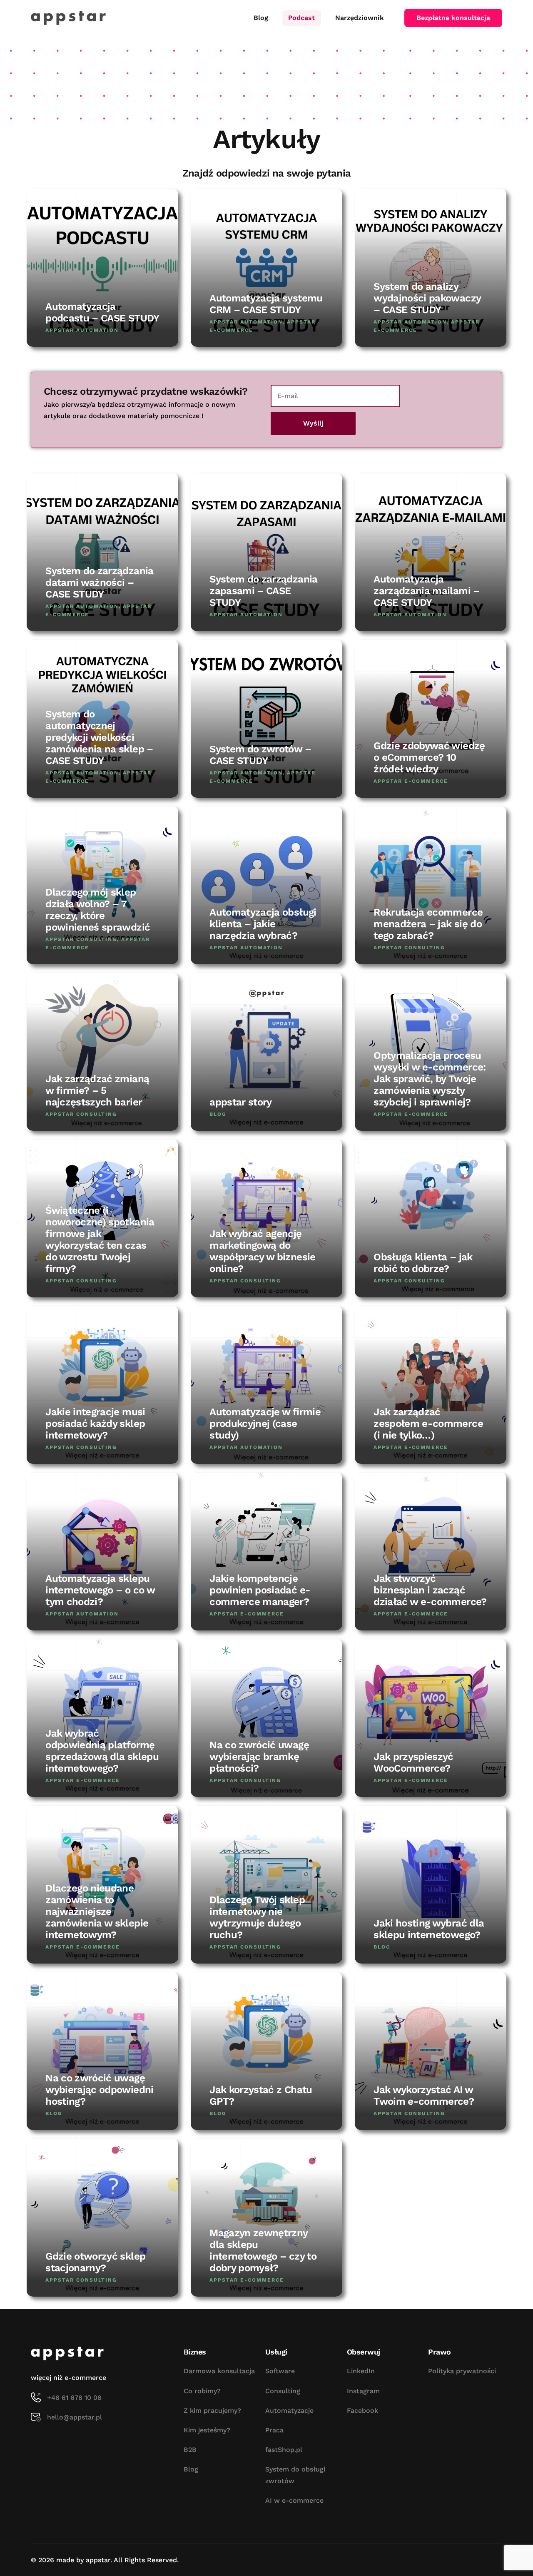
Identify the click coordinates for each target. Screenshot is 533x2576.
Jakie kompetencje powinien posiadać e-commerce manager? (260, 1590)
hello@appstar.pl (75, 2417)
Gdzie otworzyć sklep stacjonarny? (95, 2262)
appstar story (241, 1102)
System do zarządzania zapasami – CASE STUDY (263, 591)
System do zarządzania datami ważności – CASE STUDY (99, 582)
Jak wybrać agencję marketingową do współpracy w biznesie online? (262, 1251)
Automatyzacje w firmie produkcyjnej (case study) (265, 1424)
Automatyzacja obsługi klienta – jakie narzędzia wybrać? (263, 924)
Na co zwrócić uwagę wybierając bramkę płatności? (259, 1757)
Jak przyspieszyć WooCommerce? (413, 1762)
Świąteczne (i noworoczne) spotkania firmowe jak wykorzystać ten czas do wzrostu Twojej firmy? (100, 1239)
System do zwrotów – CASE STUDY (260, 755)
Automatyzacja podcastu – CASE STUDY (102, 312)
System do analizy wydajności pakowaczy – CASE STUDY (427, 298)
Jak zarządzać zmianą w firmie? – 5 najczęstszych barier (97, 1090)
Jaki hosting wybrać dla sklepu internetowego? (429, 1929)
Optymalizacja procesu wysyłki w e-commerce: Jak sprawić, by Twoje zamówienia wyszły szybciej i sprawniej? (430, 1079)
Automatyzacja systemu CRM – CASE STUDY (266, 304)
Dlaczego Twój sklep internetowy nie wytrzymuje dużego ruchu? (257, 1917)
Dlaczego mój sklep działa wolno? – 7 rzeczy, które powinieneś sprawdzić (98, 910)
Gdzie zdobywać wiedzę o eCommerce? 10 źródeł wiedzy (429, 757)
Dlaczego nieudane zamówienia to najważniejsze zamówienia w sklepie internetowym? (97, 1911)
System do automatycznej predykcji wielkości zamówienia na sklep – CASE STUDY (99, 737)
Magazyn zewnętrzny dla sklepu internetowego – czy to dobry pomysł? (263, 2250)
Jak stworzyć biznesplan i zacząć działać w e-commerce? (430, 1590)
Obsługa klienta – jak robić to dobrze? (423, 1263)
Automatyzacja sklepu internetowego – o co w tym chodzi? (100, 1590)
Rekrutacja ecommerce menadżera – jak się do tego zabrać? (428, 924)
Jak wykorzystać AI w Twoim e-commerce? (424, 2096)
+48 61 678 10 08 (74, 2398)
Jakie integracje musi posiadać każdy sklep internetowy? (95, 1424)
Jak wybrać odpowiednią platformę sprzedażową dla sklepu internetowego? (102, 1751)
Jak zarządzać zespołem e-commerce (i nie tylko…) (428, 1424)
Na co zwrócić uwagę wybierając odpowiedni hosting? (99, 2090)
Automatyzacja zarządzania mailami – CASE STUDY (426, 591)
